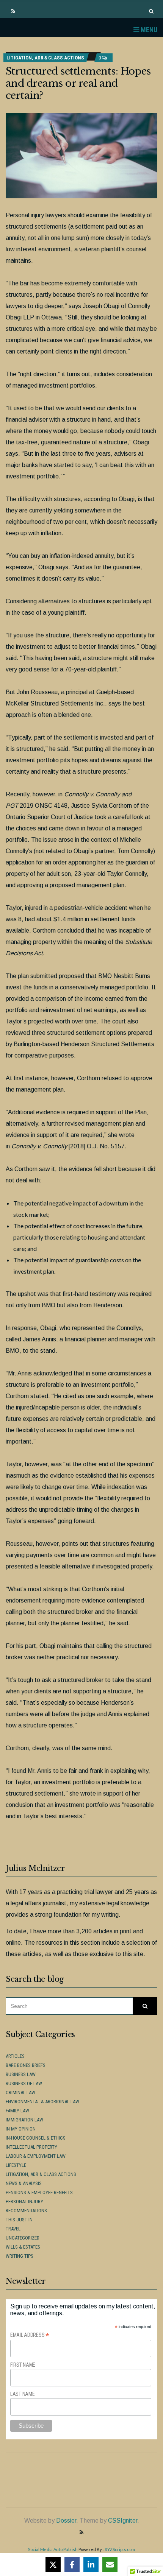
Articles (15, 2056)
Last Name (22, 2394)
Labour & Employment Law (36, 2156)
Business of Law (24, 2083)
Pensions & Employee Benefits (39, 2192)
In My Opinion (21, 2129)
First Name (23, 2365)
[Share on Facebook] (72, 2565)
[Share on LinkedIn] (91, 2565)
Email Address (30, 2335)
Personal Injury (24, 2201)
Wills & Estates (23, 2247)
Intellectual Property (31, 2147)
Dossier (66, 2521)
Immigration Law (24, 2120)
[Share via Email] (110, 2565)
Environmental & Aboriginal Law (42, 2102)
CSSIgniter (123, 2521)
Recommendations (26, 2211)
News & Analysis (24, 2183)
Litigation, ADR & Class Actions (45, 58)
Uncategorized (23, 2238)
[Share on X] (53, 2565)
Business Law (21, 2074)
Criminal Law (20, 2092)
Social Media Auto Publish (53, 2549)
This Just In (19, 2220)
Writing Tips (20, 2256)
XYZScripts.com (120, 2549)
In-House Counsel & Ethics (36, 2138)
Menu (148, 30)
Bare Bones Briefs (26, 2065)
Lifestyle (16, 2165)
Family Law (17, 2111)
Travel (13, 2229)
